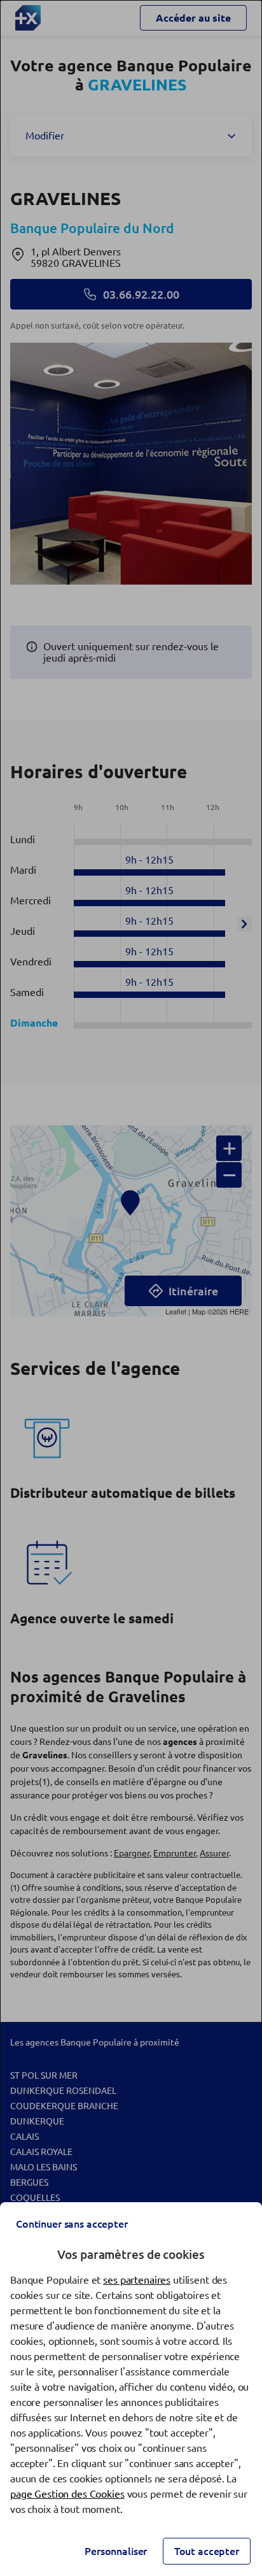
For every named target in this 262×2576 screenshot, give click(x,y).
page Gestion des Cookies (67, 2494)
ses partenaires (137, 2280)
